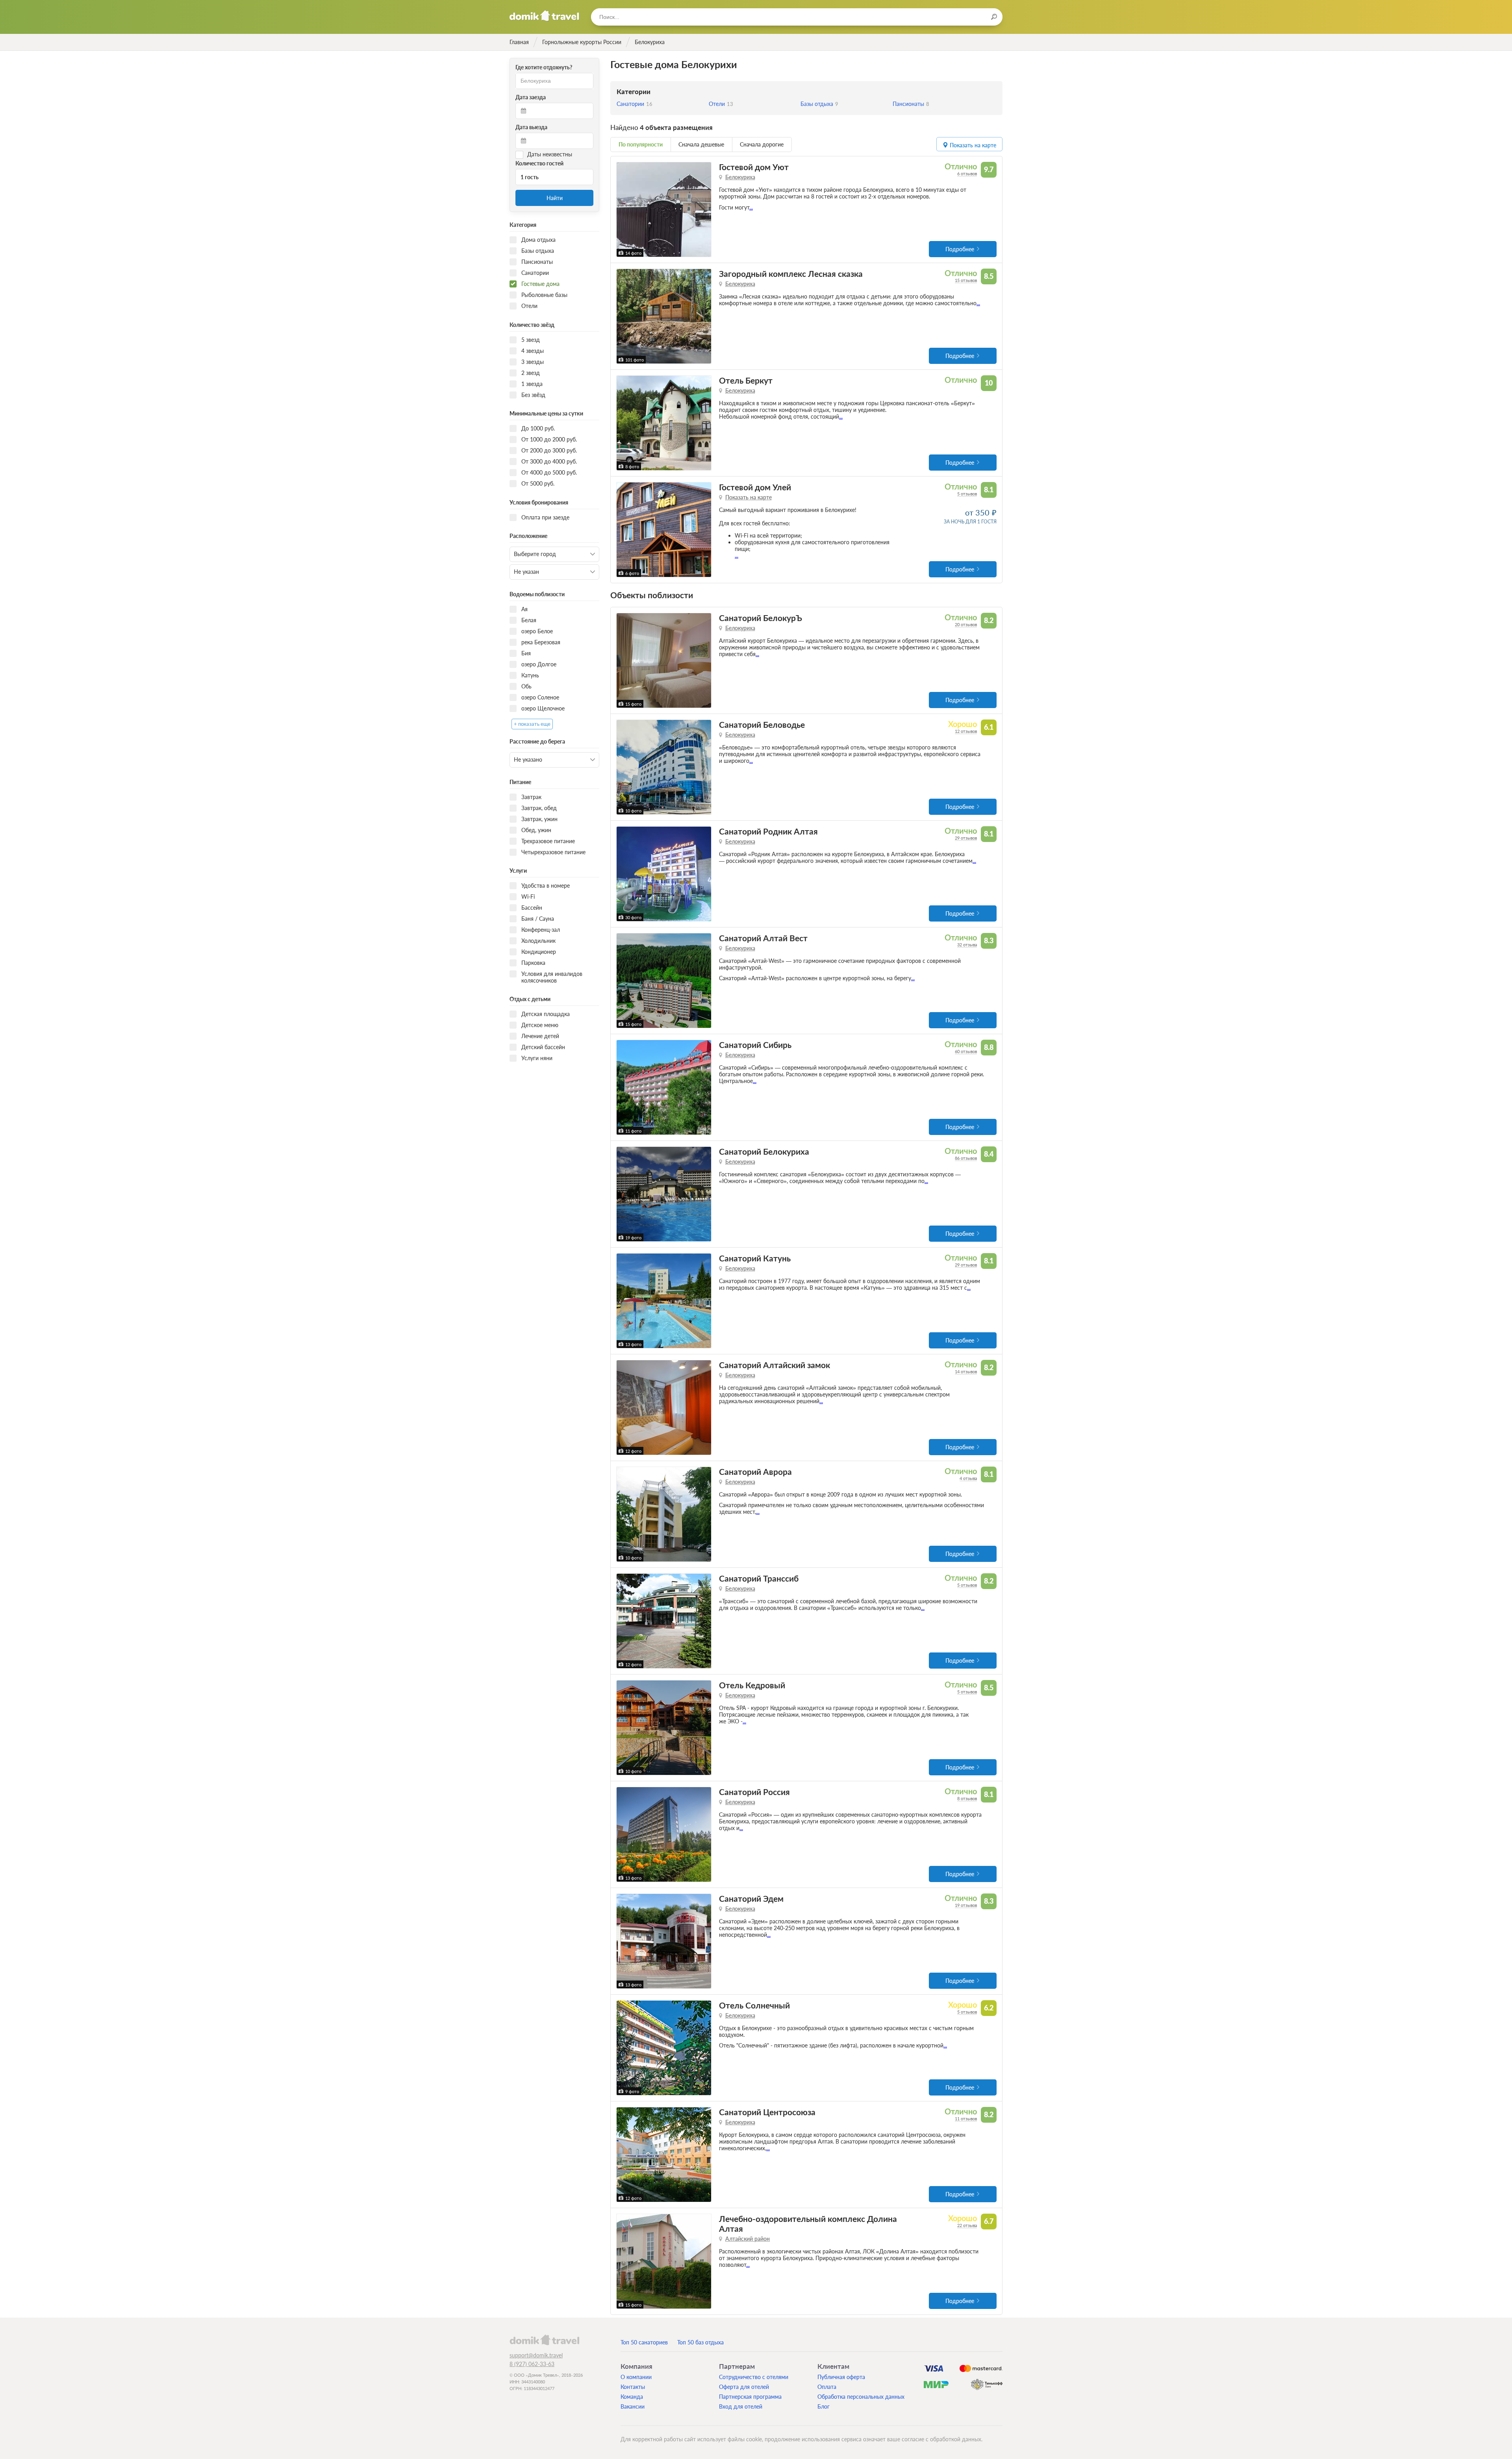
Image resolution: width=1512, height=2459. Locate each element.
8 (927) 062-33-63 (532, 2364)
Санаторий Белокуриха (764, 1151)
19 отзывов (966, 1905)
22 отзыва (967, 2225)
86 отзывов (966, 1158)
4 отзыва (968, 1478)
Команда (632, 2397)
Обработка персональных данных (861, 2397)
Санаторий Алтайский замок (775, 1365)
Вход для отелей (741, 2406)
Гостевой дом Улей (755, 487)
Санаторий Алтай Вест (763, 938)
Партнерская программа (750, 2397)
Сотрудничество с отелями (754, 2377)
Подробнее (960, 249)
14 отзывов (966, 1371)
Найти (555, 198)
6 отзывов (967, 173)
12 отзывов (966, 731)
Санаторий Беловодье (762, 724)
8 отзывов (967, 1798)
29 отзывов (966, 838)
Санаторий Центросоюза (767, 2112)
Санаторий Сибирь (755, 1045)
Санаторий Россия (754, 1792)
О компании (636, 2377)
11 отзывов (966, 2119)
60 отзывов (966, 1051)
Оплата (827, 2387)
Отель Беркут (746, 380)
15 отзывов (966, 280)
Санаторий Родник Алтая (768, 831)
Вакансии (633, 2406)
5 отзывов (967, 494)
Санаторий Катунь (755, 1258)
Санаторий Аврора (755, 1472)
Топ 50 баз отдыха (700, 2342)
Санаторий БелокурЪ (761, 618)
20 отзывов (966, 624)
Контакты (633, 2387)
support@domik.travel (536, 2355)
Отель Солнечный (754, 2005)
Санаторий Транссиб (759, 1578)
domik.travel (544, 2340)
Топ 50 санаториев (644, 2342)
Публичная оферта (841, 2377)
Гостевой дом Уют (754, 167)
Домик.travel (544, 16)
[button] (624, 210)
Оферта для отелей (744, 2387)
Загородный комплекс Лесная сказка (791, 274)
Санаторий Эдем (751, 1898)
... (751, 207)
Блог (824, 2406)
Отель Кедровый (752, 1685)
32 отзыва (967, 945)
